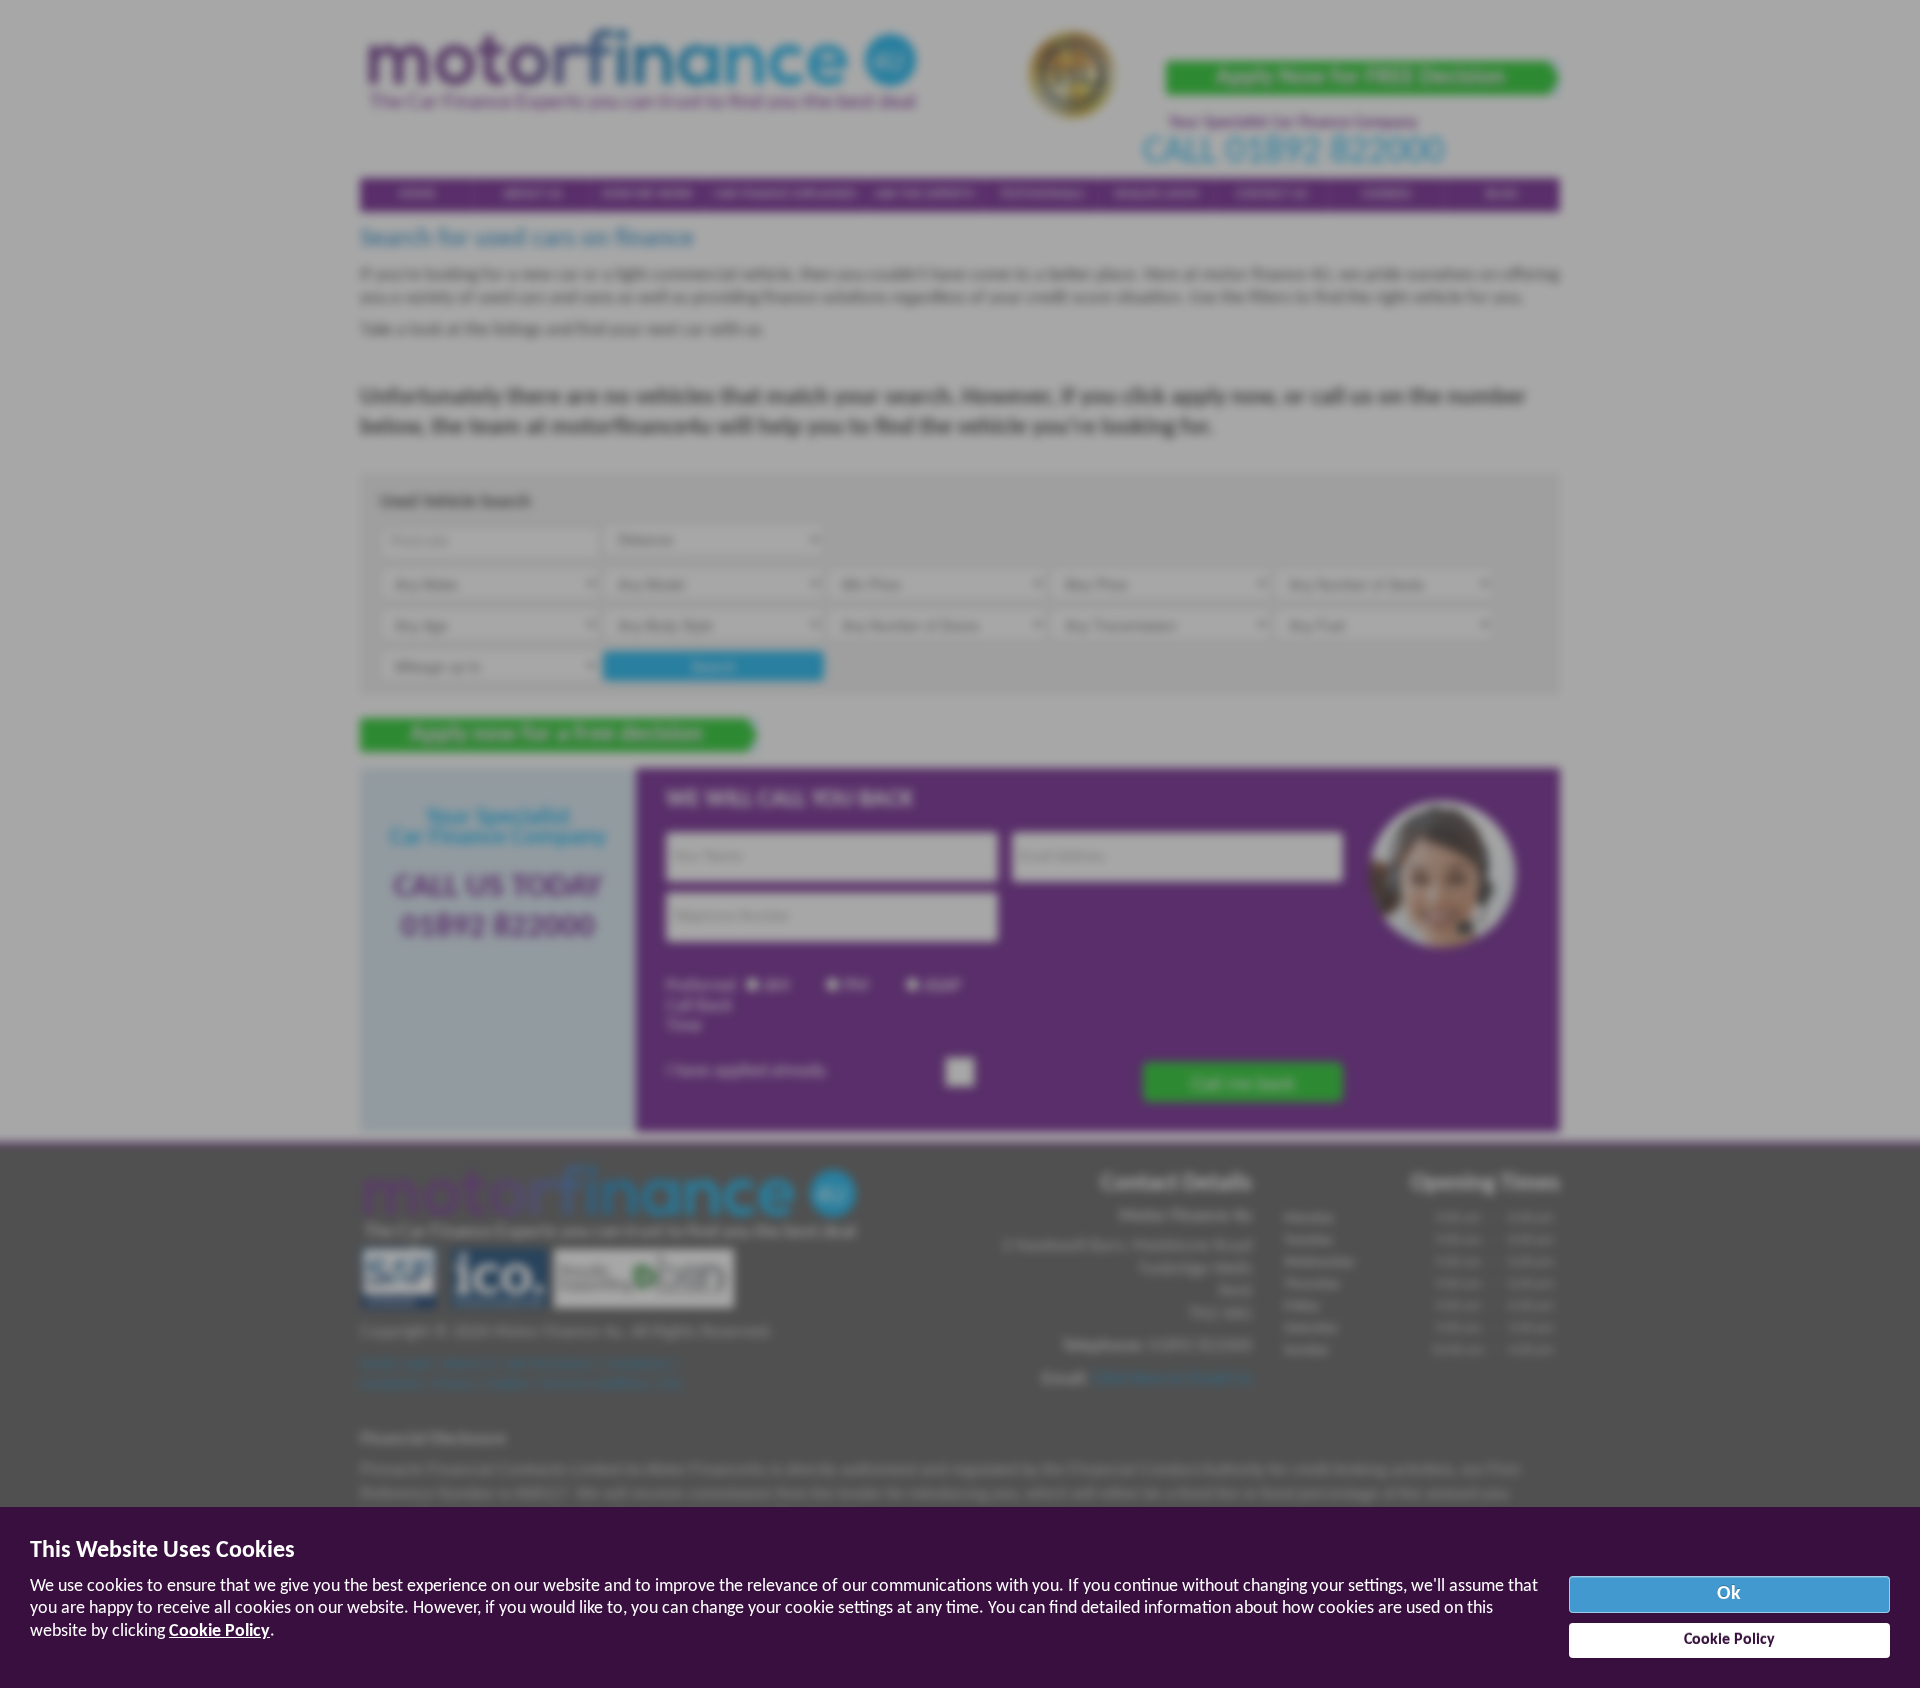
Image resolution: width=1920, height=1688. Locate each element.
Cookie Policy (219, 1631)
